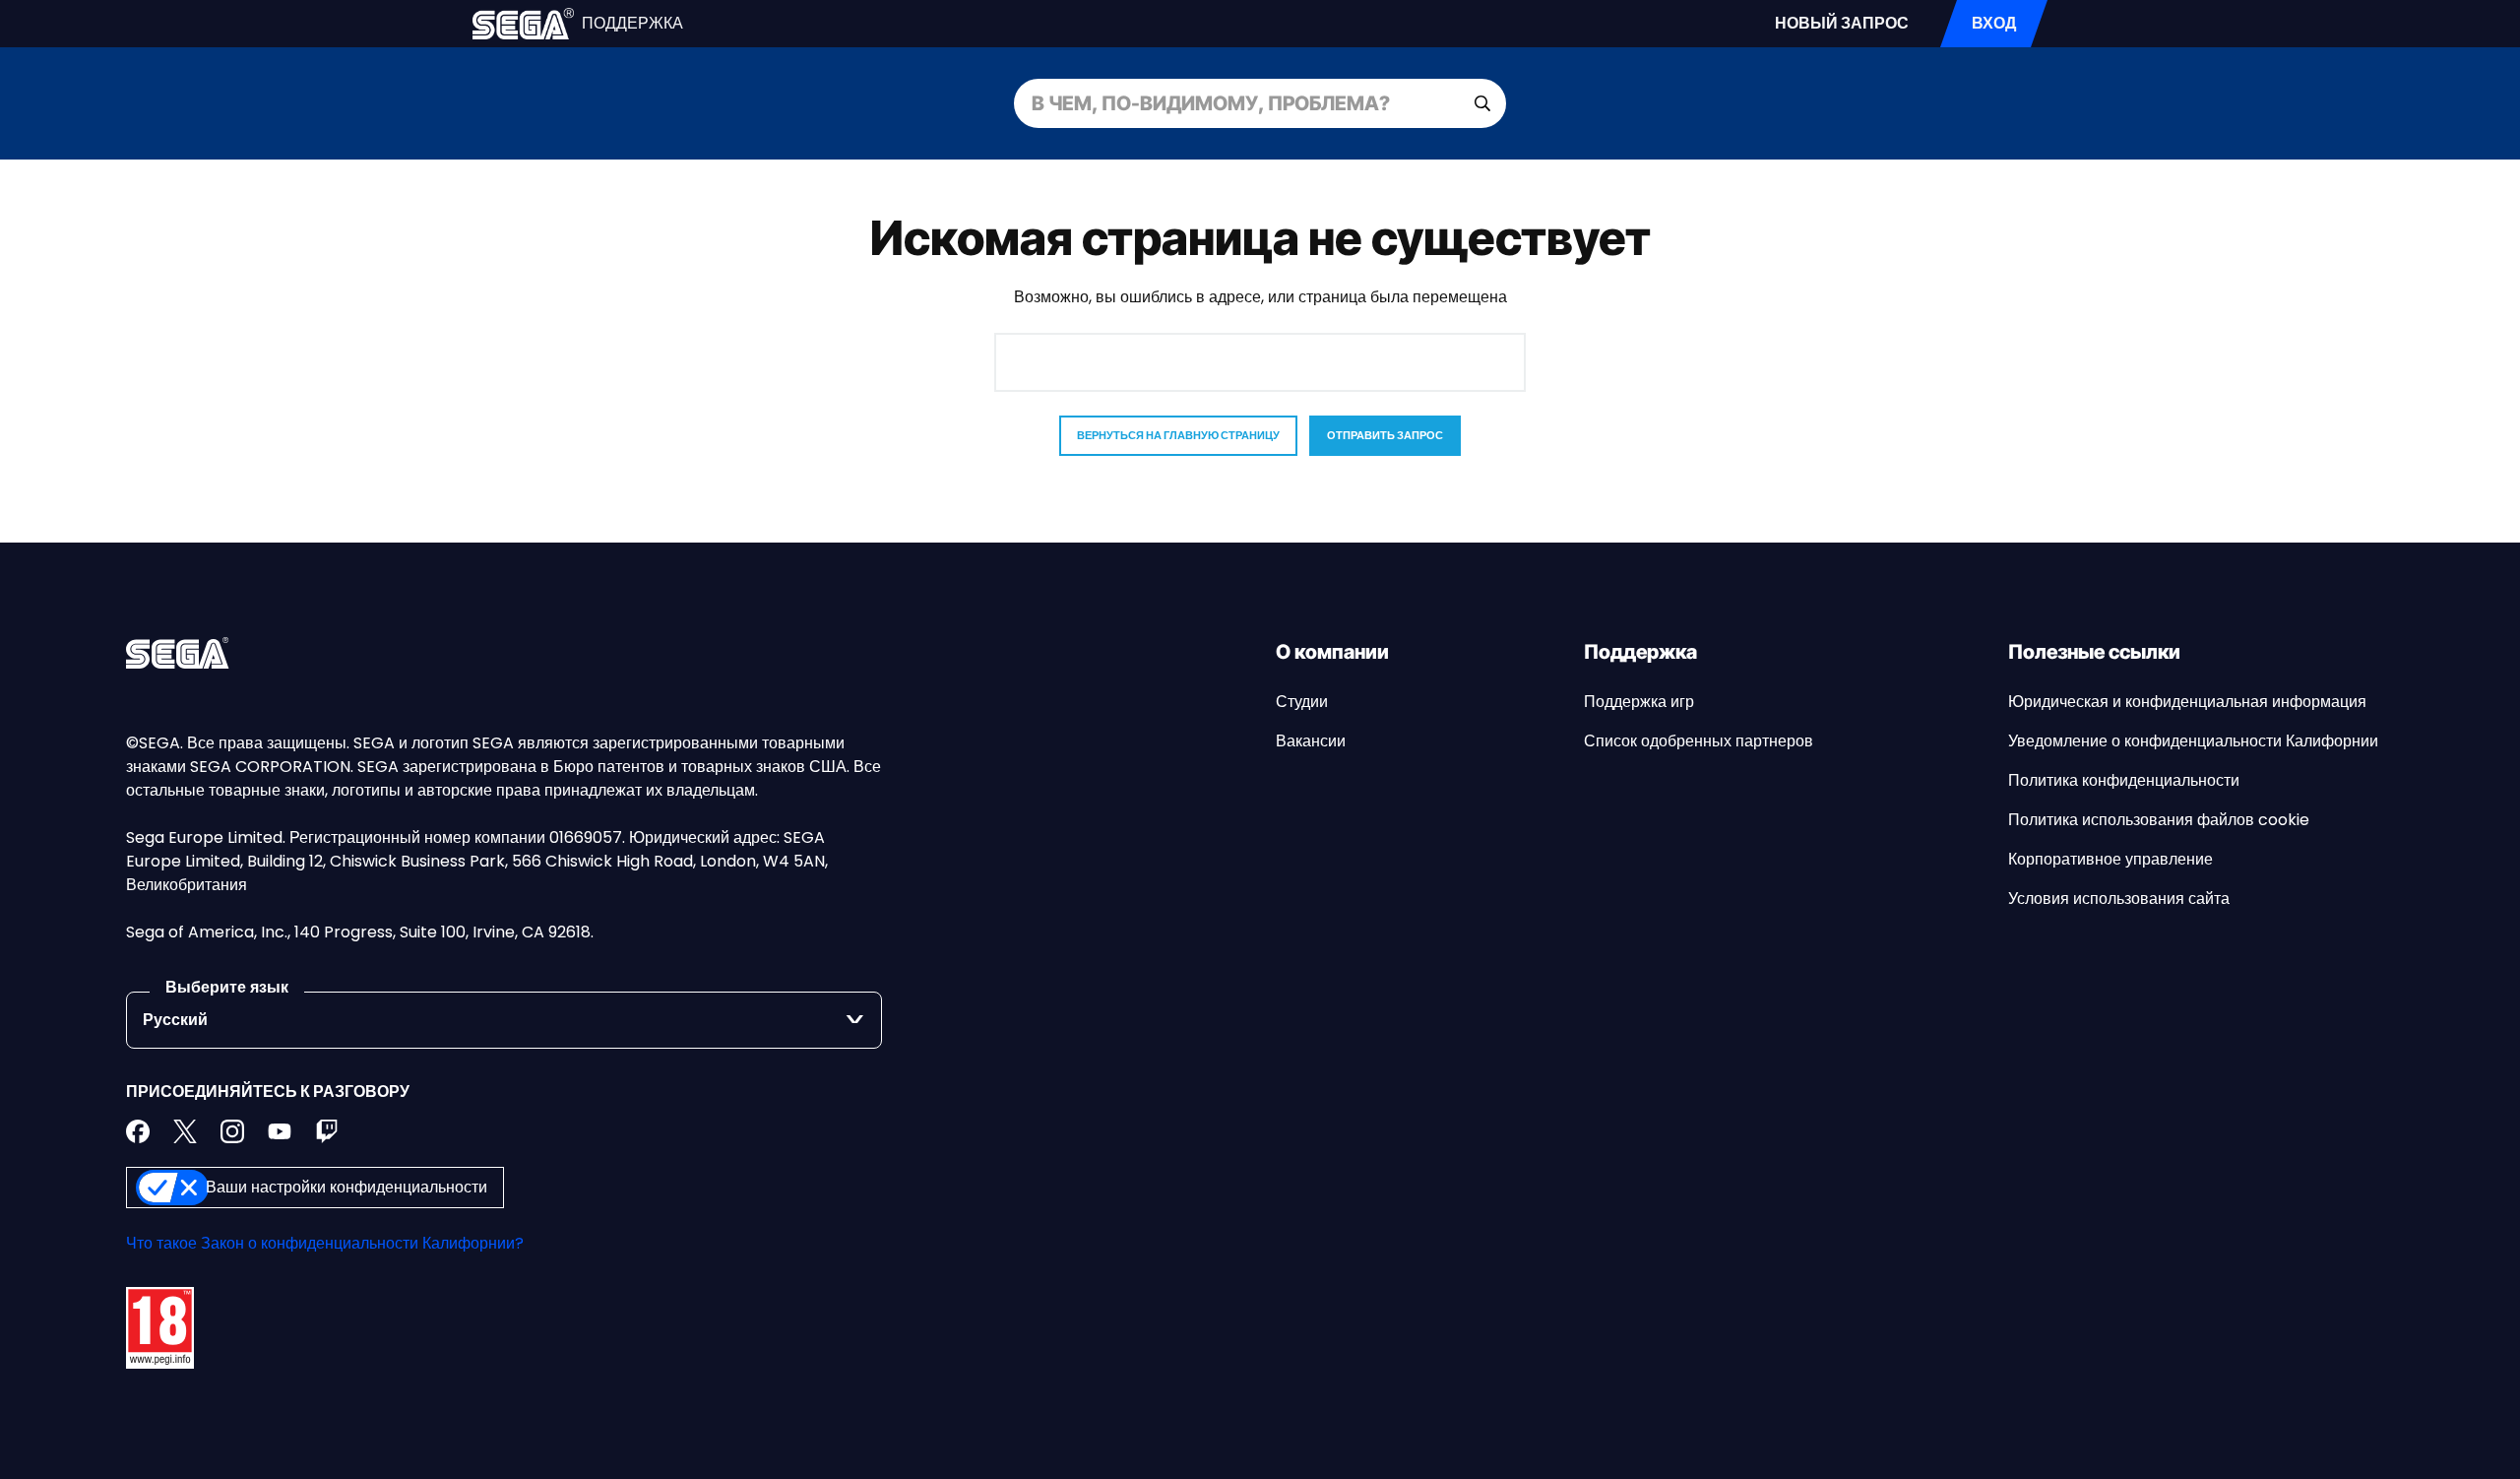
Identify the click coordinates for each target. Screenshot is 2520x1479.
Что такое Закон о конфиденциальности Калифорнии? (325, 1243)
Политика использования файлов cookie (2159, 820)
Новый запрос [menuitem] (1842, 23)
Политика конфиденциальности (2124, 780)
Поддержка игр (1639, 702)
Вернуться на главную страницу (1178, 435)
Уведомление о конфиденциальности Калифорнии (2193, 741)
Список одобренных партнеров (1699, 741)
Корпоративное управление (2110, 859)
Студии (1302, 702)
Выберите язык (227, 987)
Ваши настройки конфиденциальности (346, 1187)
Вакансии (1311, 741)
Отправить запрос (1385, 435)
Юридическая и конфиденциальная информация (2187, 702)
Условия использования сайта (2119, 899)
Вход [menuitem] (1994, 23)
